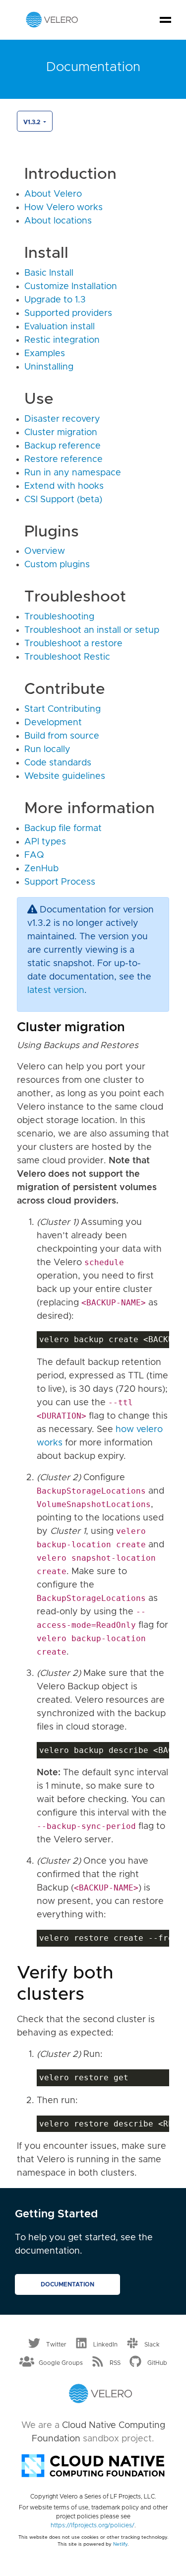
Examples (45, 354)
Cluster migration (61, 433)
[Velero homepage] (52, 19)
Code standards (58, 763)
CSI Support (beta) (63, 500)
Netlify (120, 2544)
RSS (115, 2363)
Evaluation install (60, 327)
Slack (152, 2344)
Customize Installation (71, 287)
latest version (56, 990)
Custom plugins (57, 565)
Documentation (67, 2284)
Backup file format (63, 829)
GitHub (157, 2363)
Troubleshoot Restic (67, 657)
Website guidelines (65, 776)
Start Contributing (62, 709)
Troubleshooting (59, 617)
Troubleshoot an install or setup (92, 630)
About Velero (53, 194)
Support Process (60, 882)
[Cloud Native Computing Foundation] (93, 2465)
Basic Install (49, 273)
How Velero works (63, 208)
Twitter (56, 2344)
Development (53, 723)
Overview (45, 551)
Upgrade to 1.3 (55, 300)
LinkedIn (105, 2344)
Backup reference (62, 446)
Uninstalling (49, 367)
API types (45, 842)
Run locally (47, 750)
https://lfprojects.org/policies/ (93, 2525)
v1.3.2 (32, 122)
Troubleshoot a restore (73, 644)
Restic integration (62, 340)
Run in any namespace (73, 473)
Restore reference (63, 459)
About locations (58, 221)
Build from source (62, 736)
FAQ (34, 855)
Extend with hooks (64, 486)
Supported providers (68, 313)
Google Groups (61, 2363)
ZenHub (41, 869)
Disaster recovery (62, 419)
